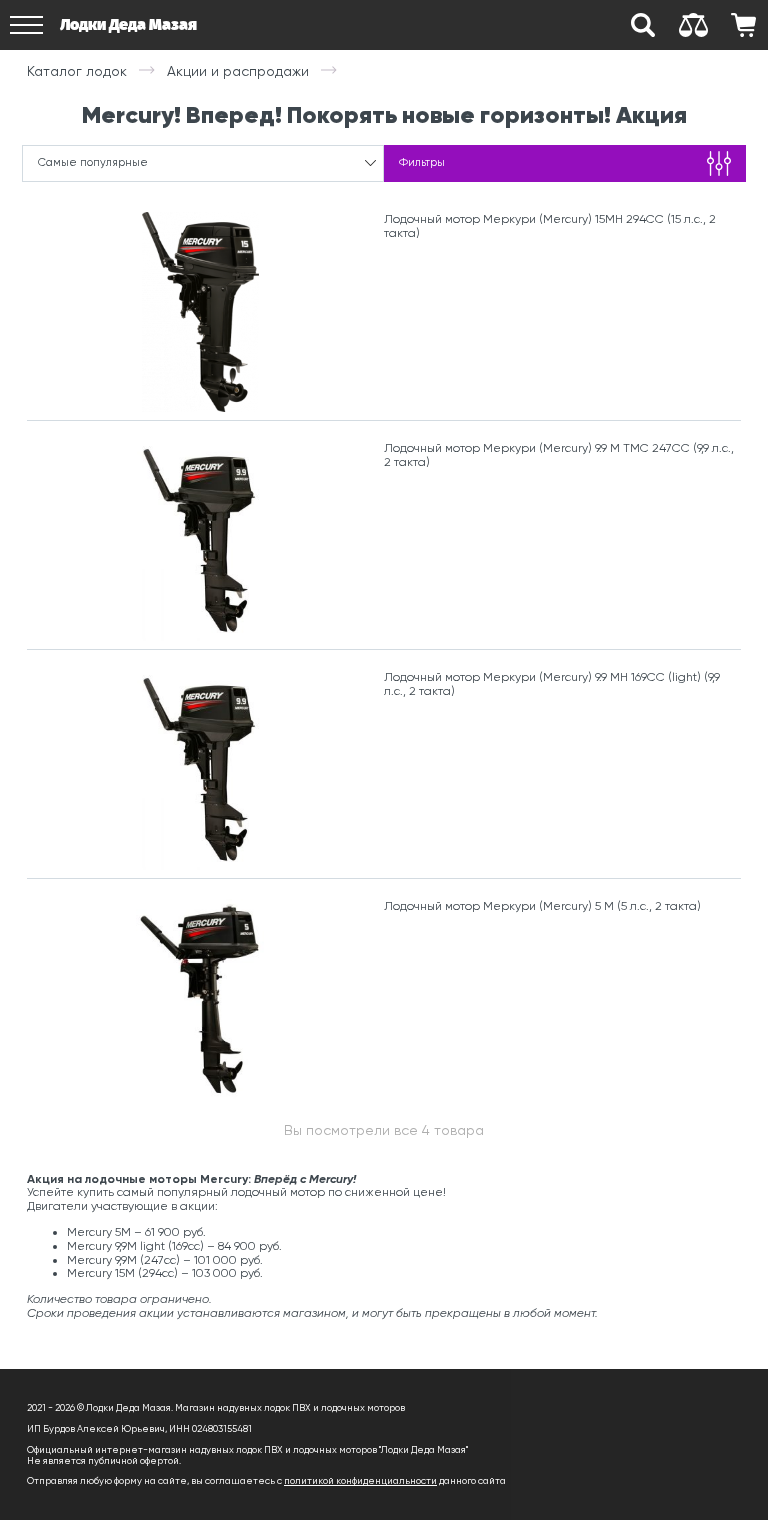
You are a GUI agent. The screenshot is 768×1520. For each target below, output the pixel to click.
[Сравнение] (693, 25)
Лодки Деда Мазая (128, 24)
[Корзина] (743, 25)
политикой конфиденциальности (360, 1480)
